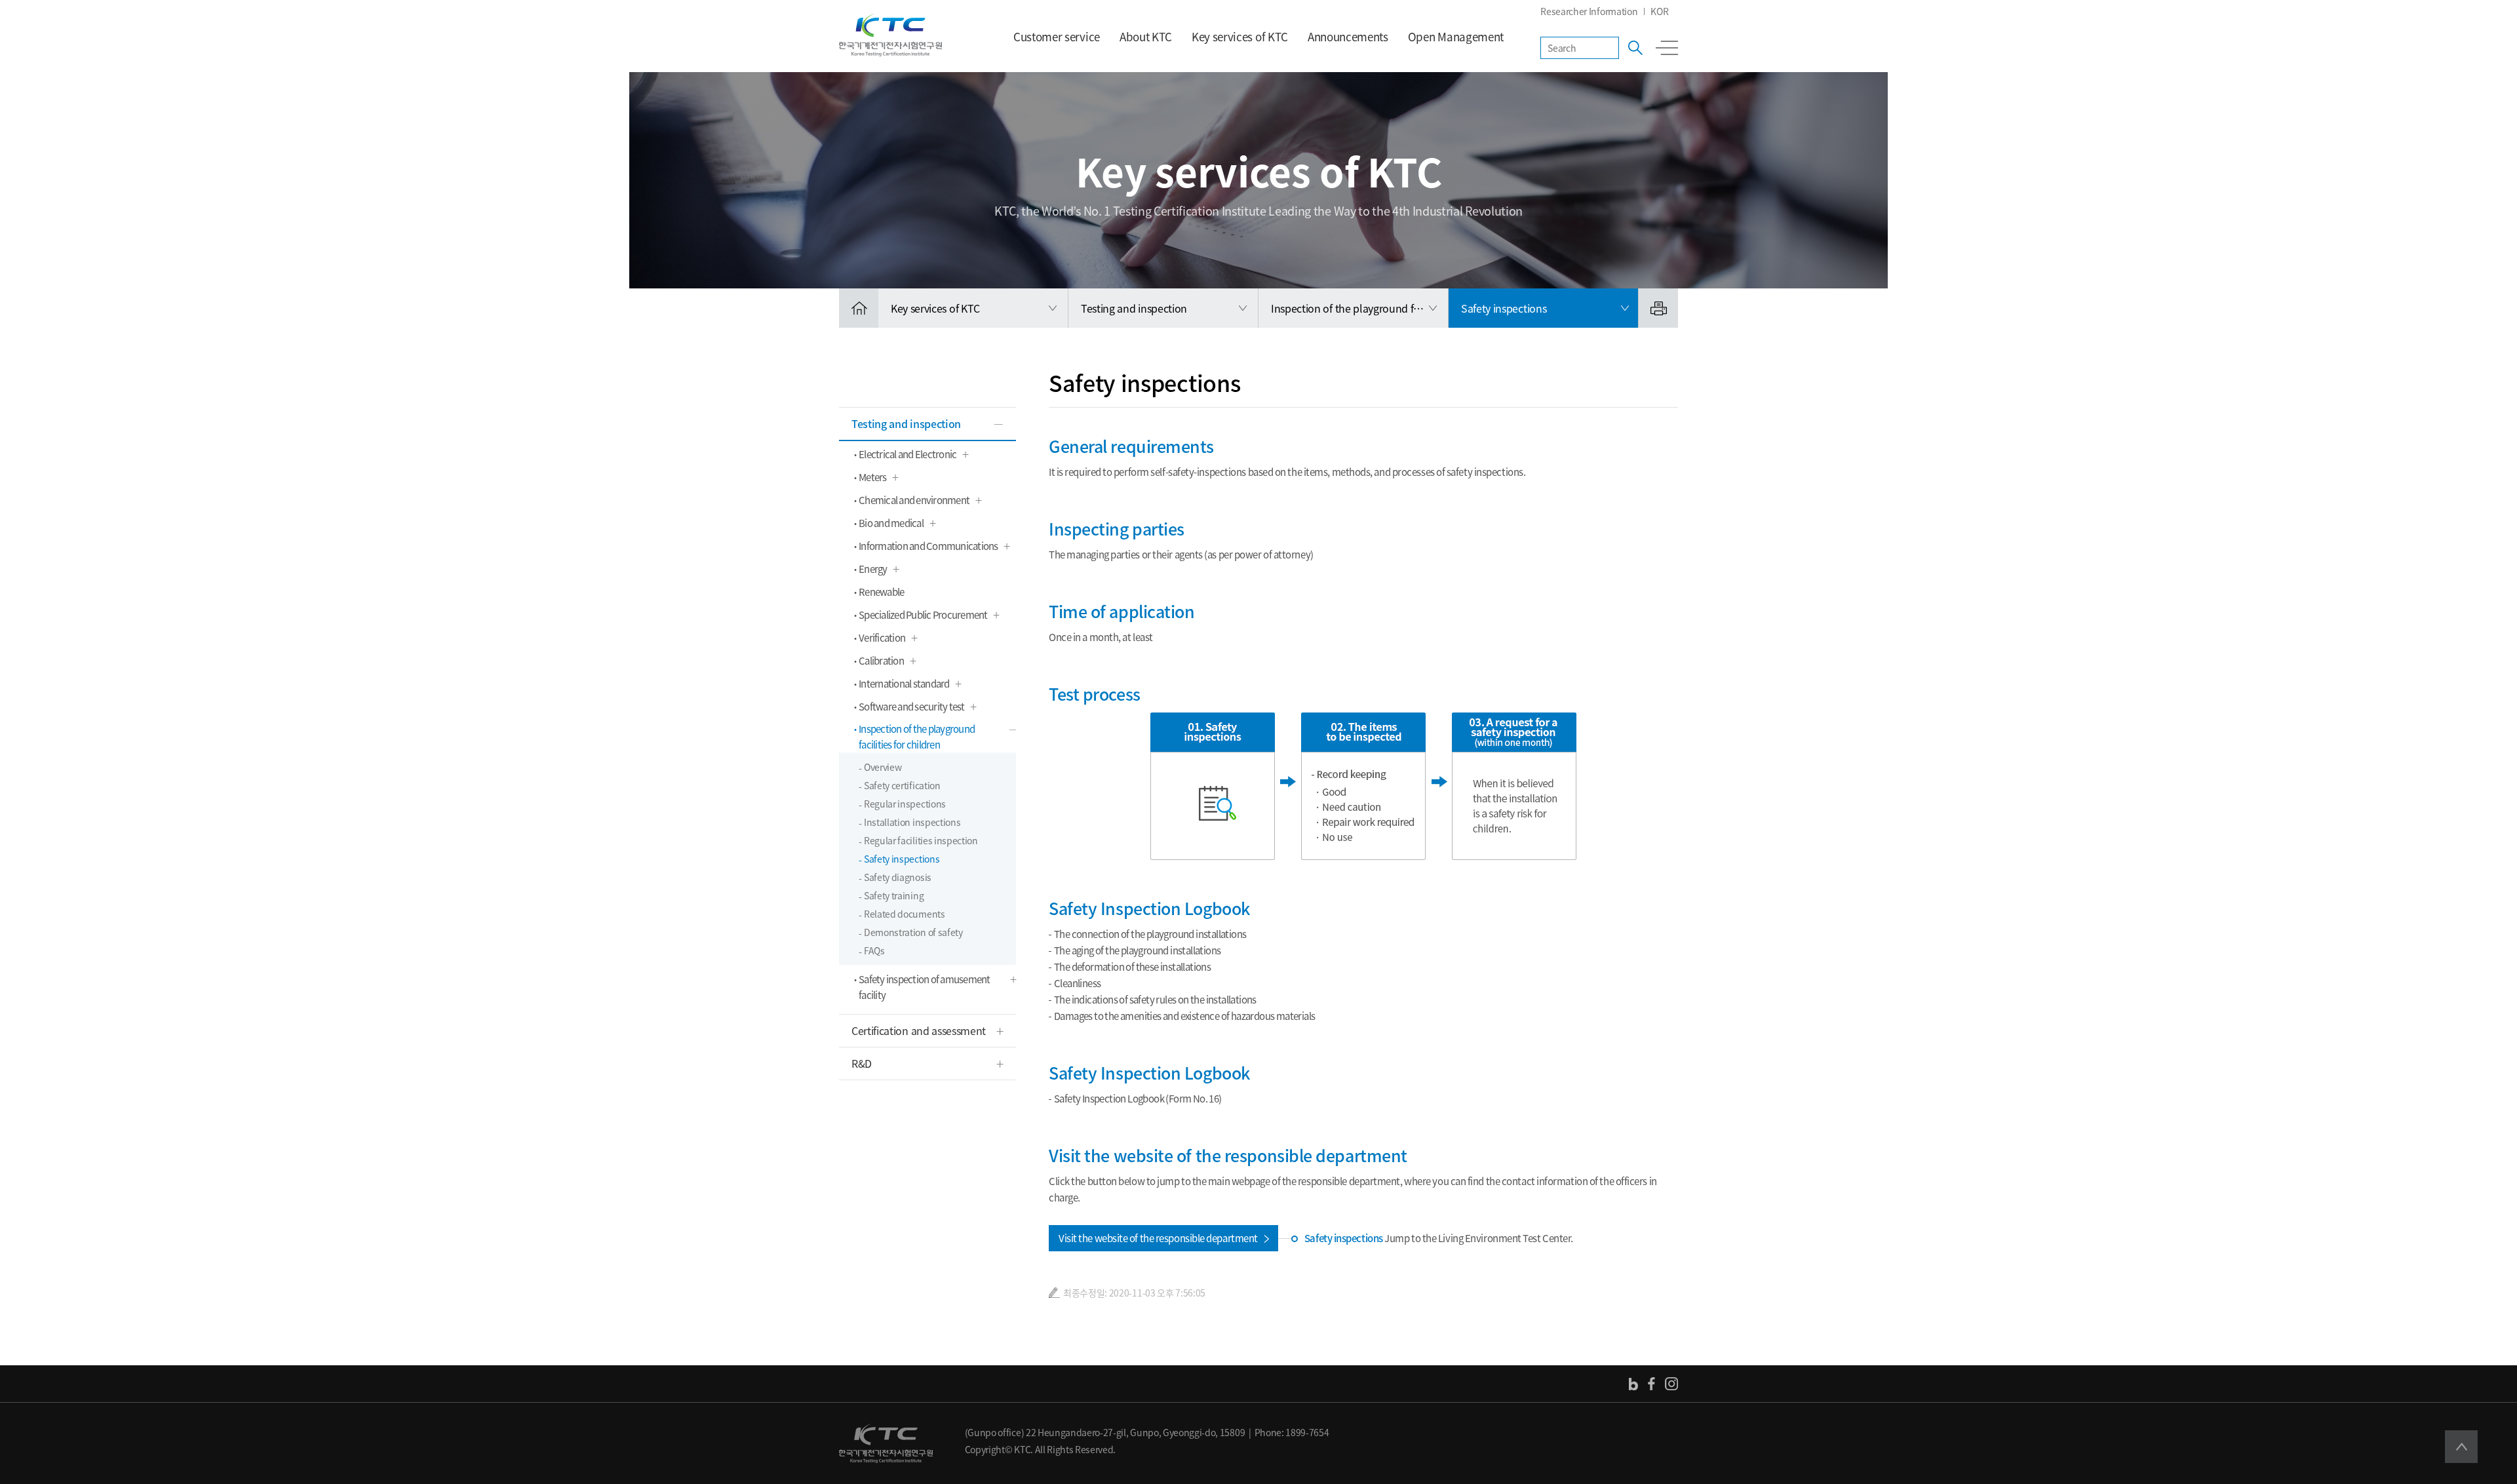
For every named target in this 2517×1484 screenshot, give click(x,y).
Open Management (1456, 36)
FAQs (874, 950)
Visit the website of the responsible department (1158, 1238)
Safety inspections (902, 859)
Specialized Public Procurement (923, 615)
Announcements (1348, 36)
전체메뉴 (1667, 48)
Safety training (894, 895)
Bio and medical (891, 523)
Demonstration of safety (913, 932)
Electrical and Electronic (907, 454)
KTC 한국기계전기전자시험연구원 (890, 35)
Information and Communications (928, 546)
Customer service (1057, 36)
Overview (883, 767)
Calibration (881, 661)
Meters (873, 477)
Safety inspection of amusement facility (925, 987)
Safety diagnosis (898, 877)
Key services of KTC (1240, 36)
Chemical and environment (914, 500)
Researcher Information (1589, 11)
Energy (873, 569)
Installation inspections (912, 822)
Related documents (905, 914)
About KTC (1146, 36)
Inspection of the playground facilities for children (917, 737)
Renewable (881, 592)
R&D (862, 1063)
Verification (882, 638)
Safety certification (902, 785)
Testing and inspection (906, 423)
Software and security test (912, 707)
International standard (904, 684)
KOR (1659, 11)
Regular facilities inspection (921, 840)
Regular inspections (905, 804)
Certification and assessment (919, 1030)
